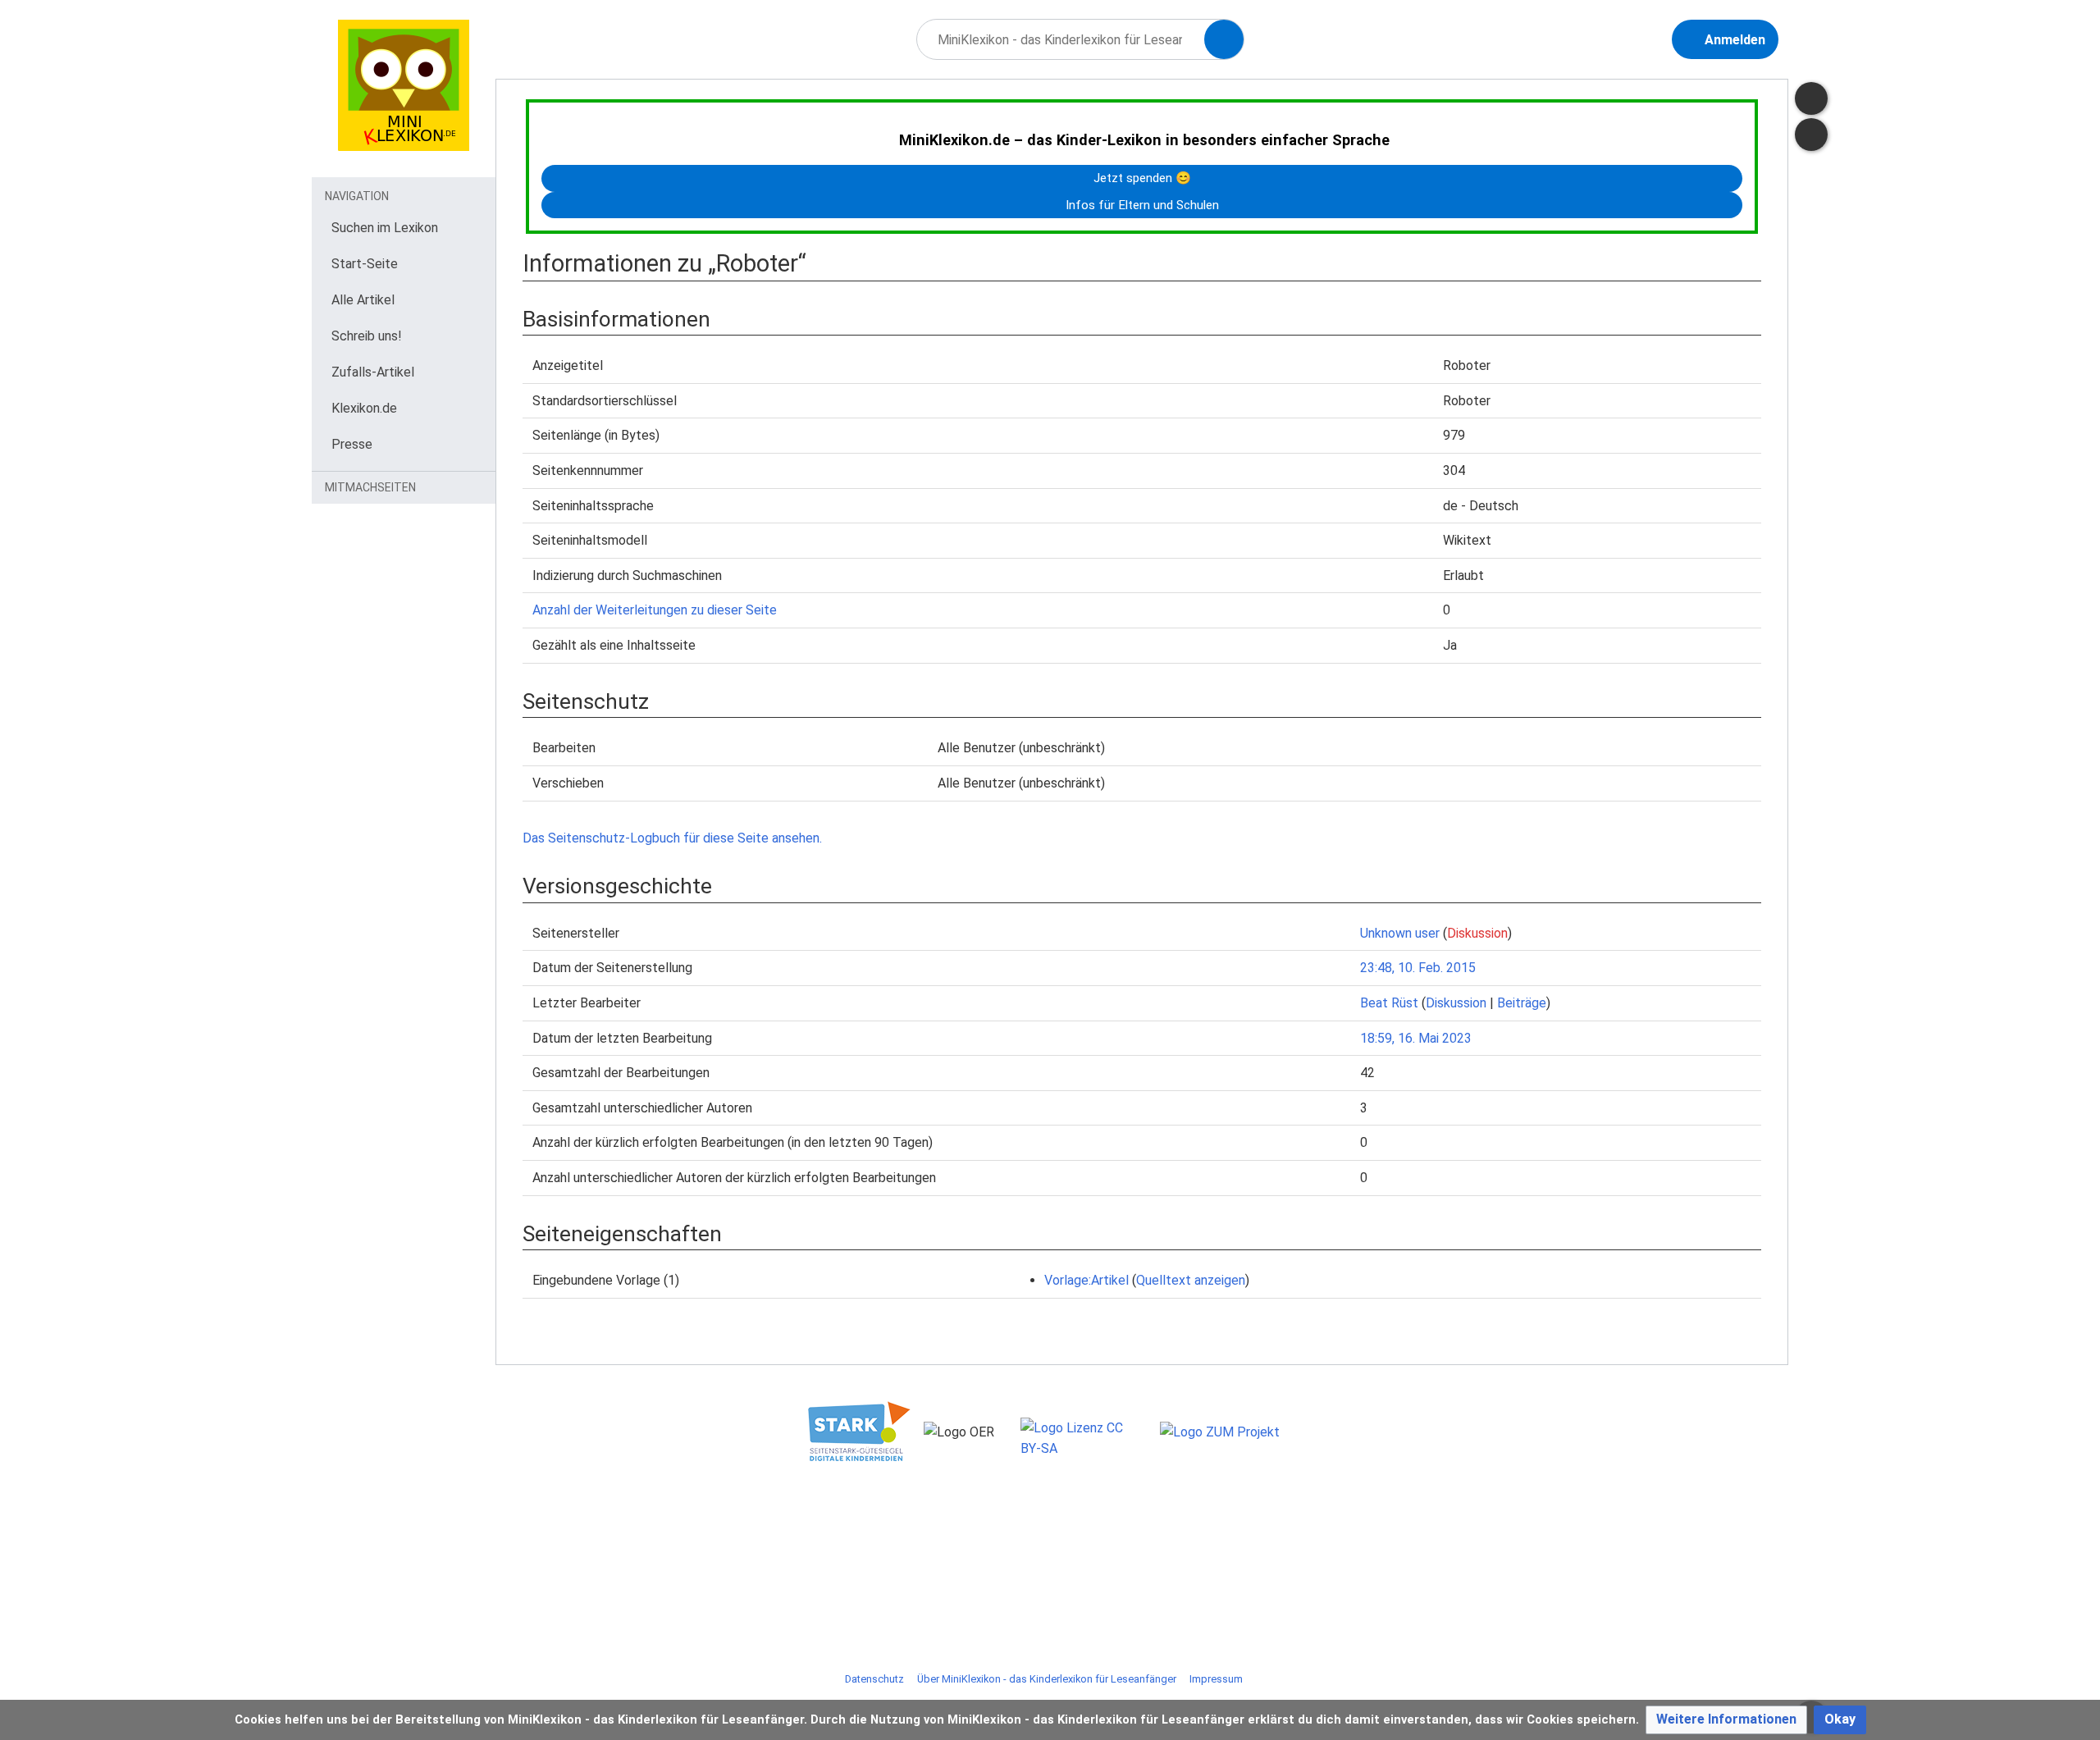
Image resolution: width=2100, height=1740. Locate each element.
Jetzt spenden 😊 (1142, 178)
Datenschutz (874, 1679)
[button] (1726, 1720)
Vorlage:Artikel (1087, 1280)
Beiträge (1522, 1003)
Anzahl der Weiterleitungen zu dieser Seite (655, 610)
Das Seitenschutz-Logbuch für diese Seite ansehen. (672, 838)
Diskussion (1477, 933)
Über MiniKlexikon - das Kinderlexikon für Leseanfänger (1047, 1679)
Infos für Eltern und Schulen (1142, 205)
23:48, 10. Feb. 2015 (1418, 968)
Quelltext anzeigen (1191, 1280)
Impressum (1216, 1679)
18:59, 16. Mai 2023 (1416, 1038)
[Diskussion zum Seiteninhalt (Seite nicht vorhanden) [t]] (1811, 98)
